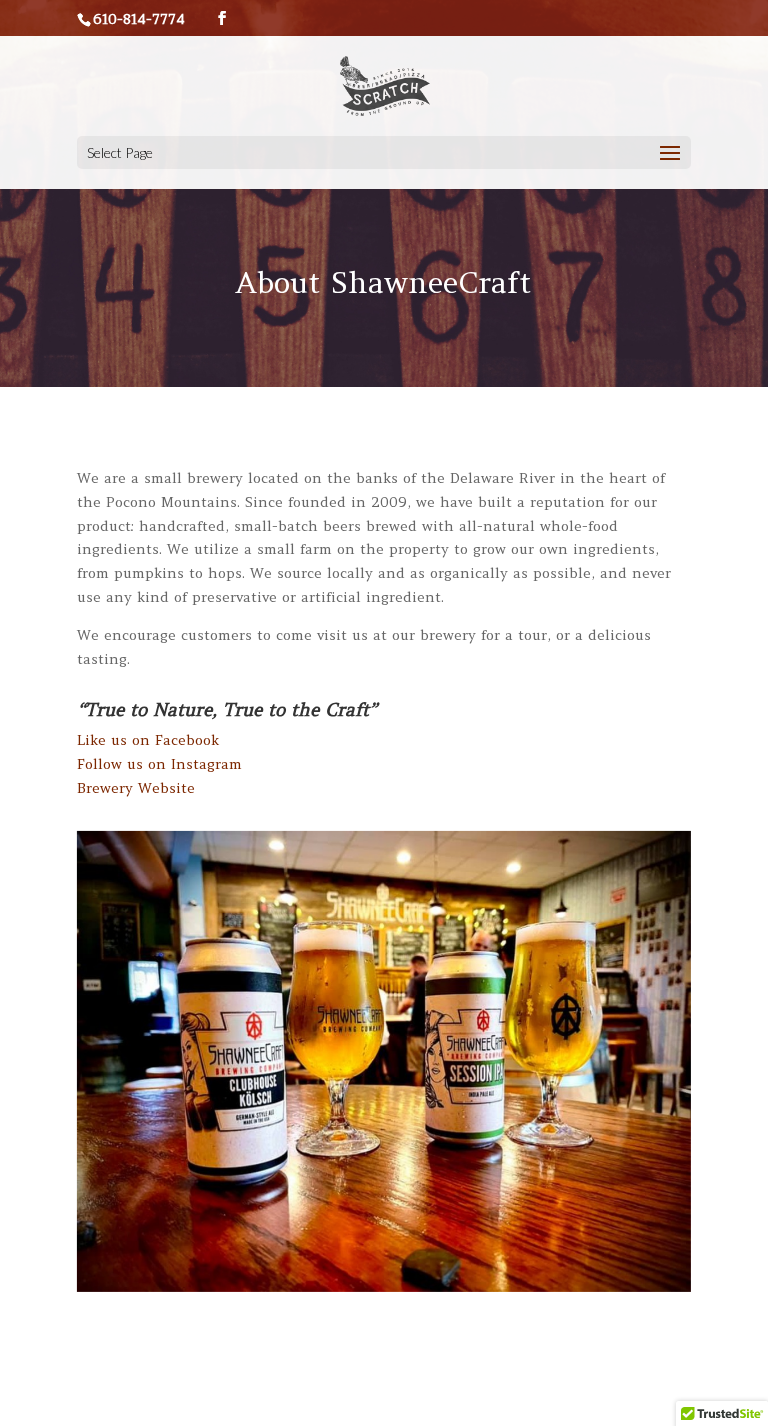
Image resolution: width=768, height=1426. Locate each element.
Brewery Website (136, 788)
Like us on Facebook (148, 740)
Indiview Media (460, 1398)
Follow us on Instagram (159, 764)
